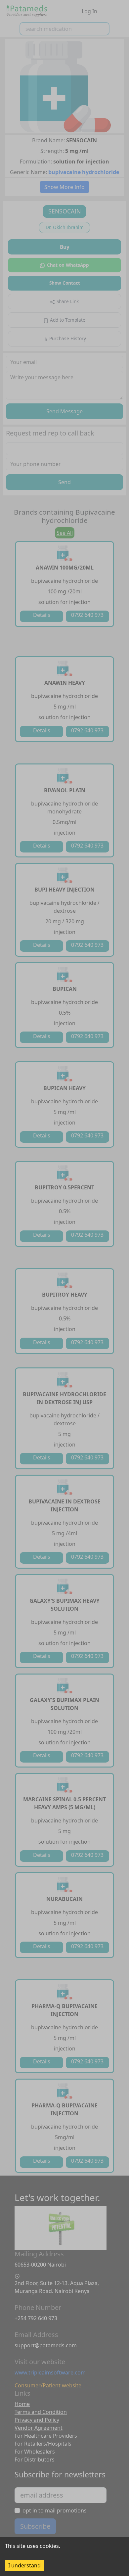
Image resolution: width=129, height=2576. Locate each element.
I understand (24, 2565)
